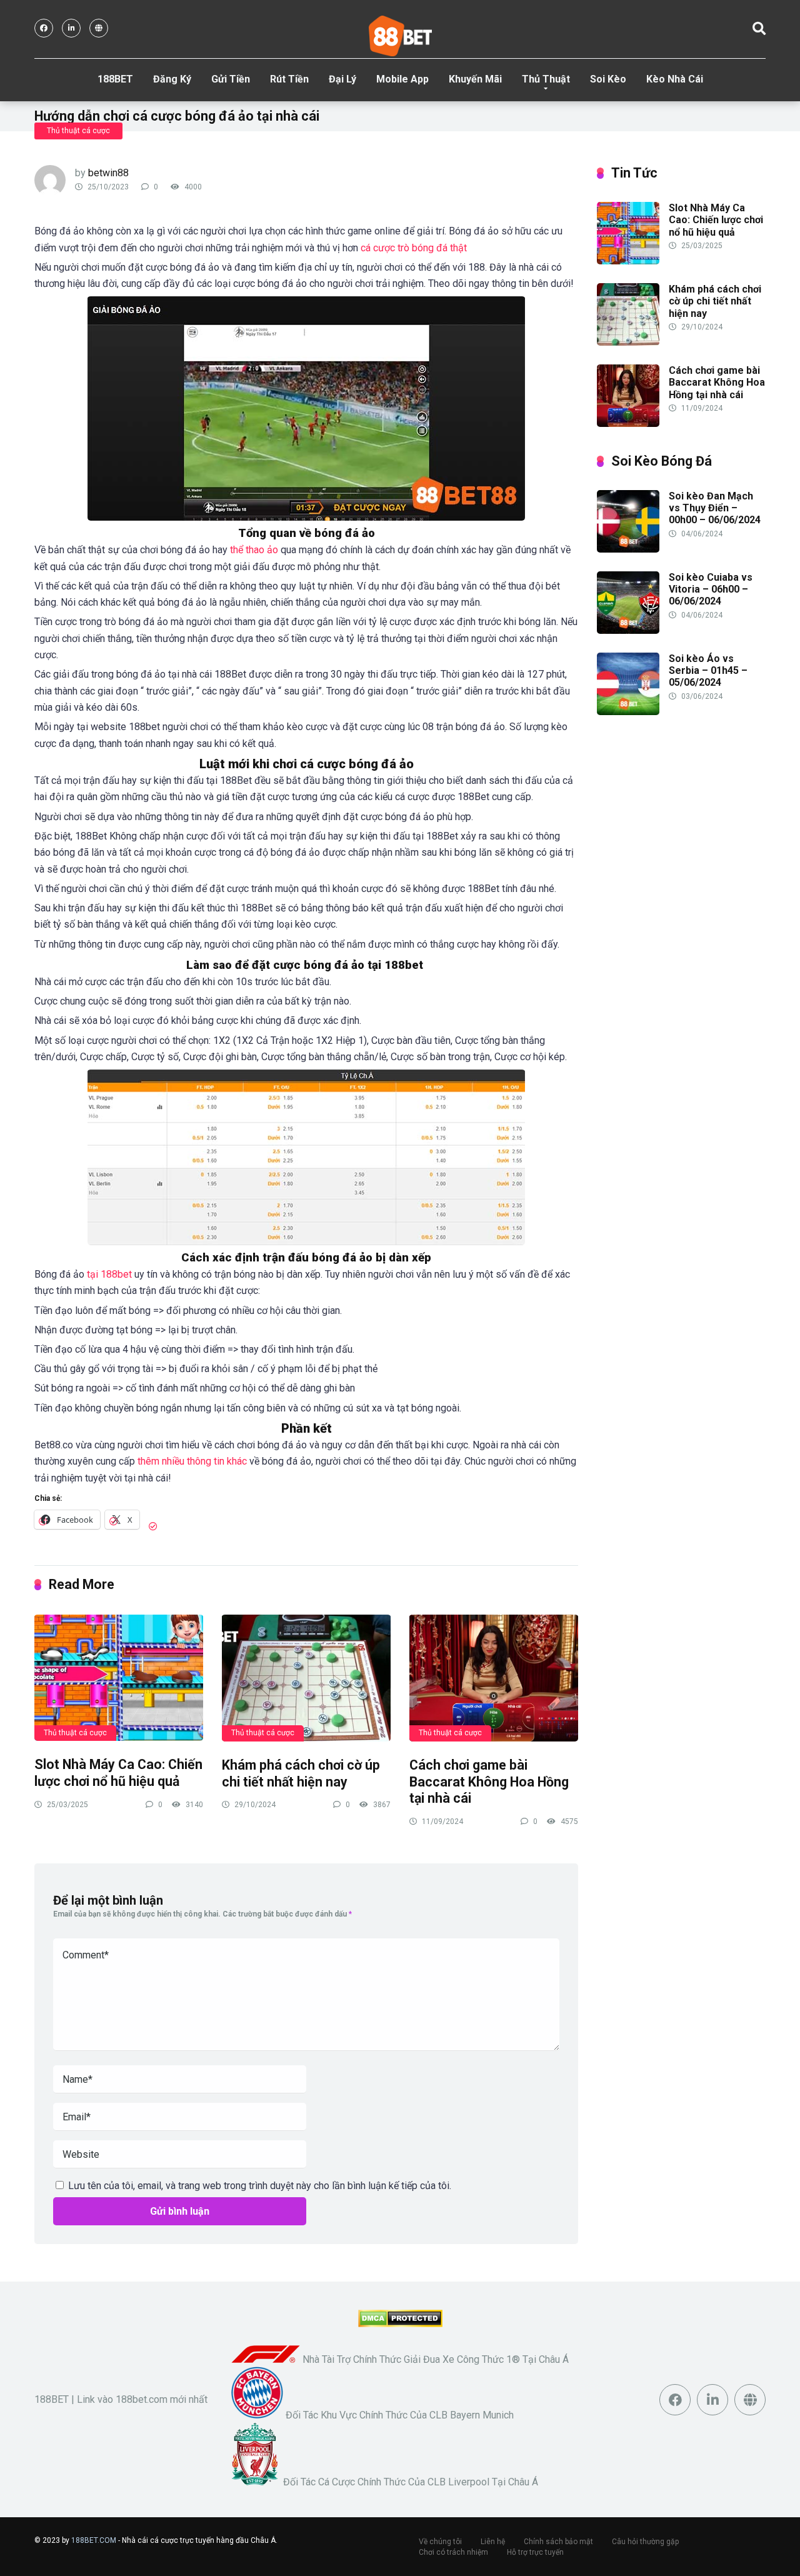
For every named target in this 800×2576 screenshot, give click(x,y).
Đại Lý (342, 79)
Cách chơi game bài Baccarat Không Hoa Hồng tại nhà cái (489, 1782)
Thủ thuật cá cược (78, 131)
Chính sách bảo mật (558, 2542)
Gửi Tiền (231, 79)
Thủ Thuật (546, 79)
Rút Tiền (289, 79)
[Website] (99, 28)
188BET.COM (94, 2540)
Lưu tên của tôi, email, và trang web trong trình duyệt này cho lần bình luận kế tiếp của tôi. (260, 2186)
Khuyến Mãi (475, 79)
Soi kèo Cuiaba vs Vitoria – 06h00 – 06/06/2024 (711, 589)
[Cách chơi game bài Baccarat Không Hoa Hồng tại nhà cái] (494, 1677)
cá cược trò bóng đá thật (414, 248)
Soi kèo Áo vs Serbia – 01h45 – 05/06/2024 (708, 670)
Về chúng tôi (440, 2542)
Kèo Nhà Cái (675, 79)
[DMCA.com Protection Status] (400, 2324)
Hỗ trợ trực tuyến (535, 2552)
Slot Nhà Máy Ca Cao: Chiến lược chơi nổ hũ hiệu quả (118, 1773)
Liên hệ (493, 2542)
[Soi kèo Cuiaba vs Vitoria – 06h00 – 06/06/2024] (628, 630)
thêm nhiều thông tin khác (192, 1461)
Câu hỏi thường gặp (645, 2542)
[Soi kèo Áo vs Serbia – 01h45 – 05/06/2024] (628, 712)
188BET (115, 79)
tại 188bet (109, 1274)
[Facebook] (44, 28)
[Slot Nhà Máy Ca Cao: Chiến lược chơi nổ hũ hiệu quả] (119, 1677)
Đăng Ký (172, 79)
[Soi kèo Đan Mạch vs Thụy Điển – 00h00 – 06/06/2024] (628, 549)
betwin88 (108, 173)
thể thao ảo (254, 550)
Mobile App (402, 79)
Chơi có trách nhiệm (453, 2552)
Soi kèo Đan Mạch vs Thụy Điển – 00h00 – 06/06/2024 (715, 508)
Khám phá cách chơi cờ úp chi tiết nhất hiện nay (301, 1773)
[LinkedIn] (71, 28)
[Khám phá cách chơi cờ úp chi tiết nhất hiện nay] (306, 1677)
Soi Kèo (608, 79)
